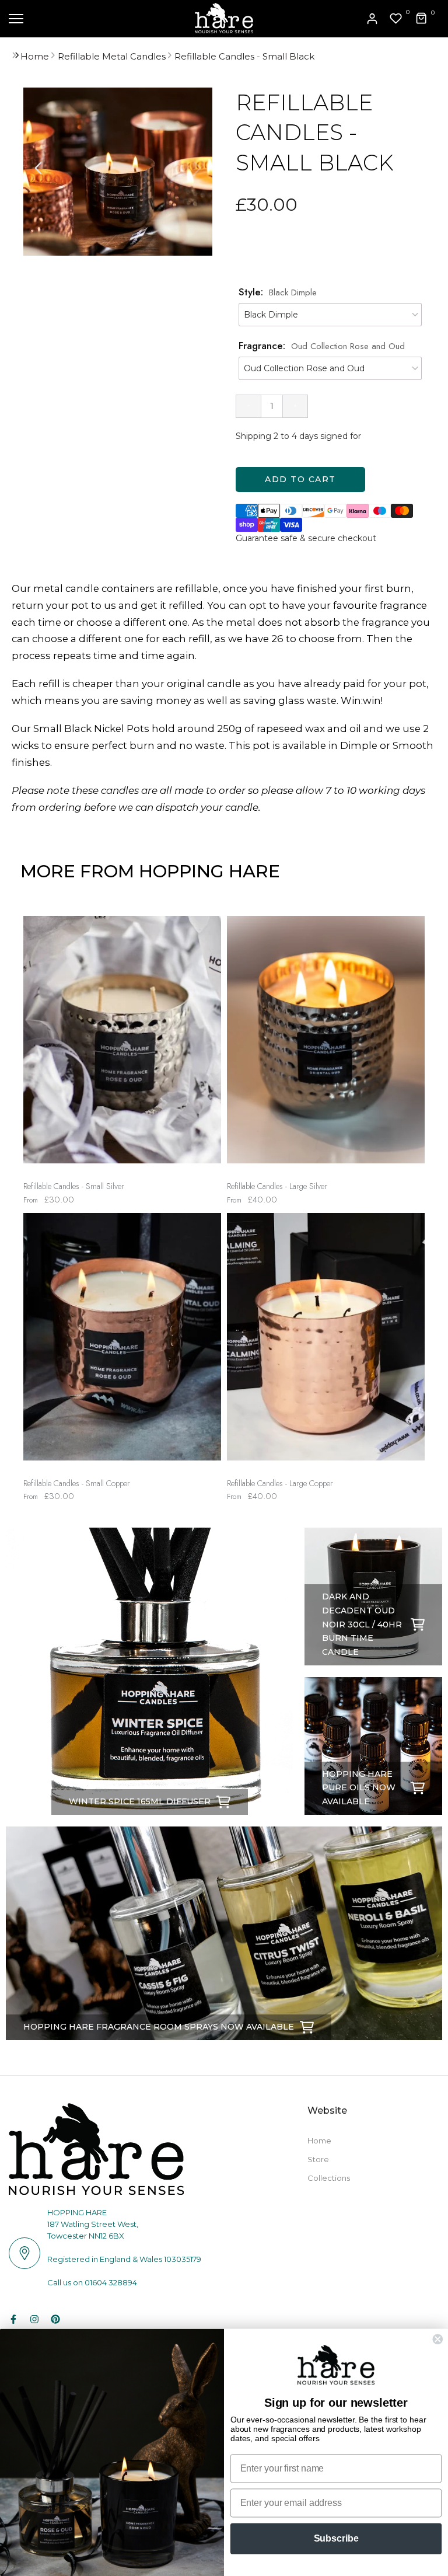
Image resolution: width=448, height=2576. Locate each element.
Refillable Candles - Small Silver (74, 1186)
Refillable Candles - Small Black (244, 56)
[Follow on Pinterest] (55, 2319)
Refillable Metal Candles (112, 56)
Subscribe (336, 2538)
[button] (197, 168)
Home (35, 56)
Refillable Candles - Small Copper (77, 1484)
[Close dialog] (437, 2339)
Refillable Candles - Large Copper (280, 1484)
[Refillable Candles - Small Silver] (122, 1045)
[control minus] (248, 406)
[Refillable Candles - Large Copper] (326, 1343)
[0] (396, 19)
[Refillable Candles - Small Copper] (122, 1343)
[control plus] (295, 406)
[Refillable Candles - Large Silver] (326, 1045)
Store (318, 2159)
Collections (329, 2178)
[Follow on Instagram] (34, 2319)
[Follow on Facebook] (13, 2319)
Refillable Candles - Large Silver (277, 1186)
